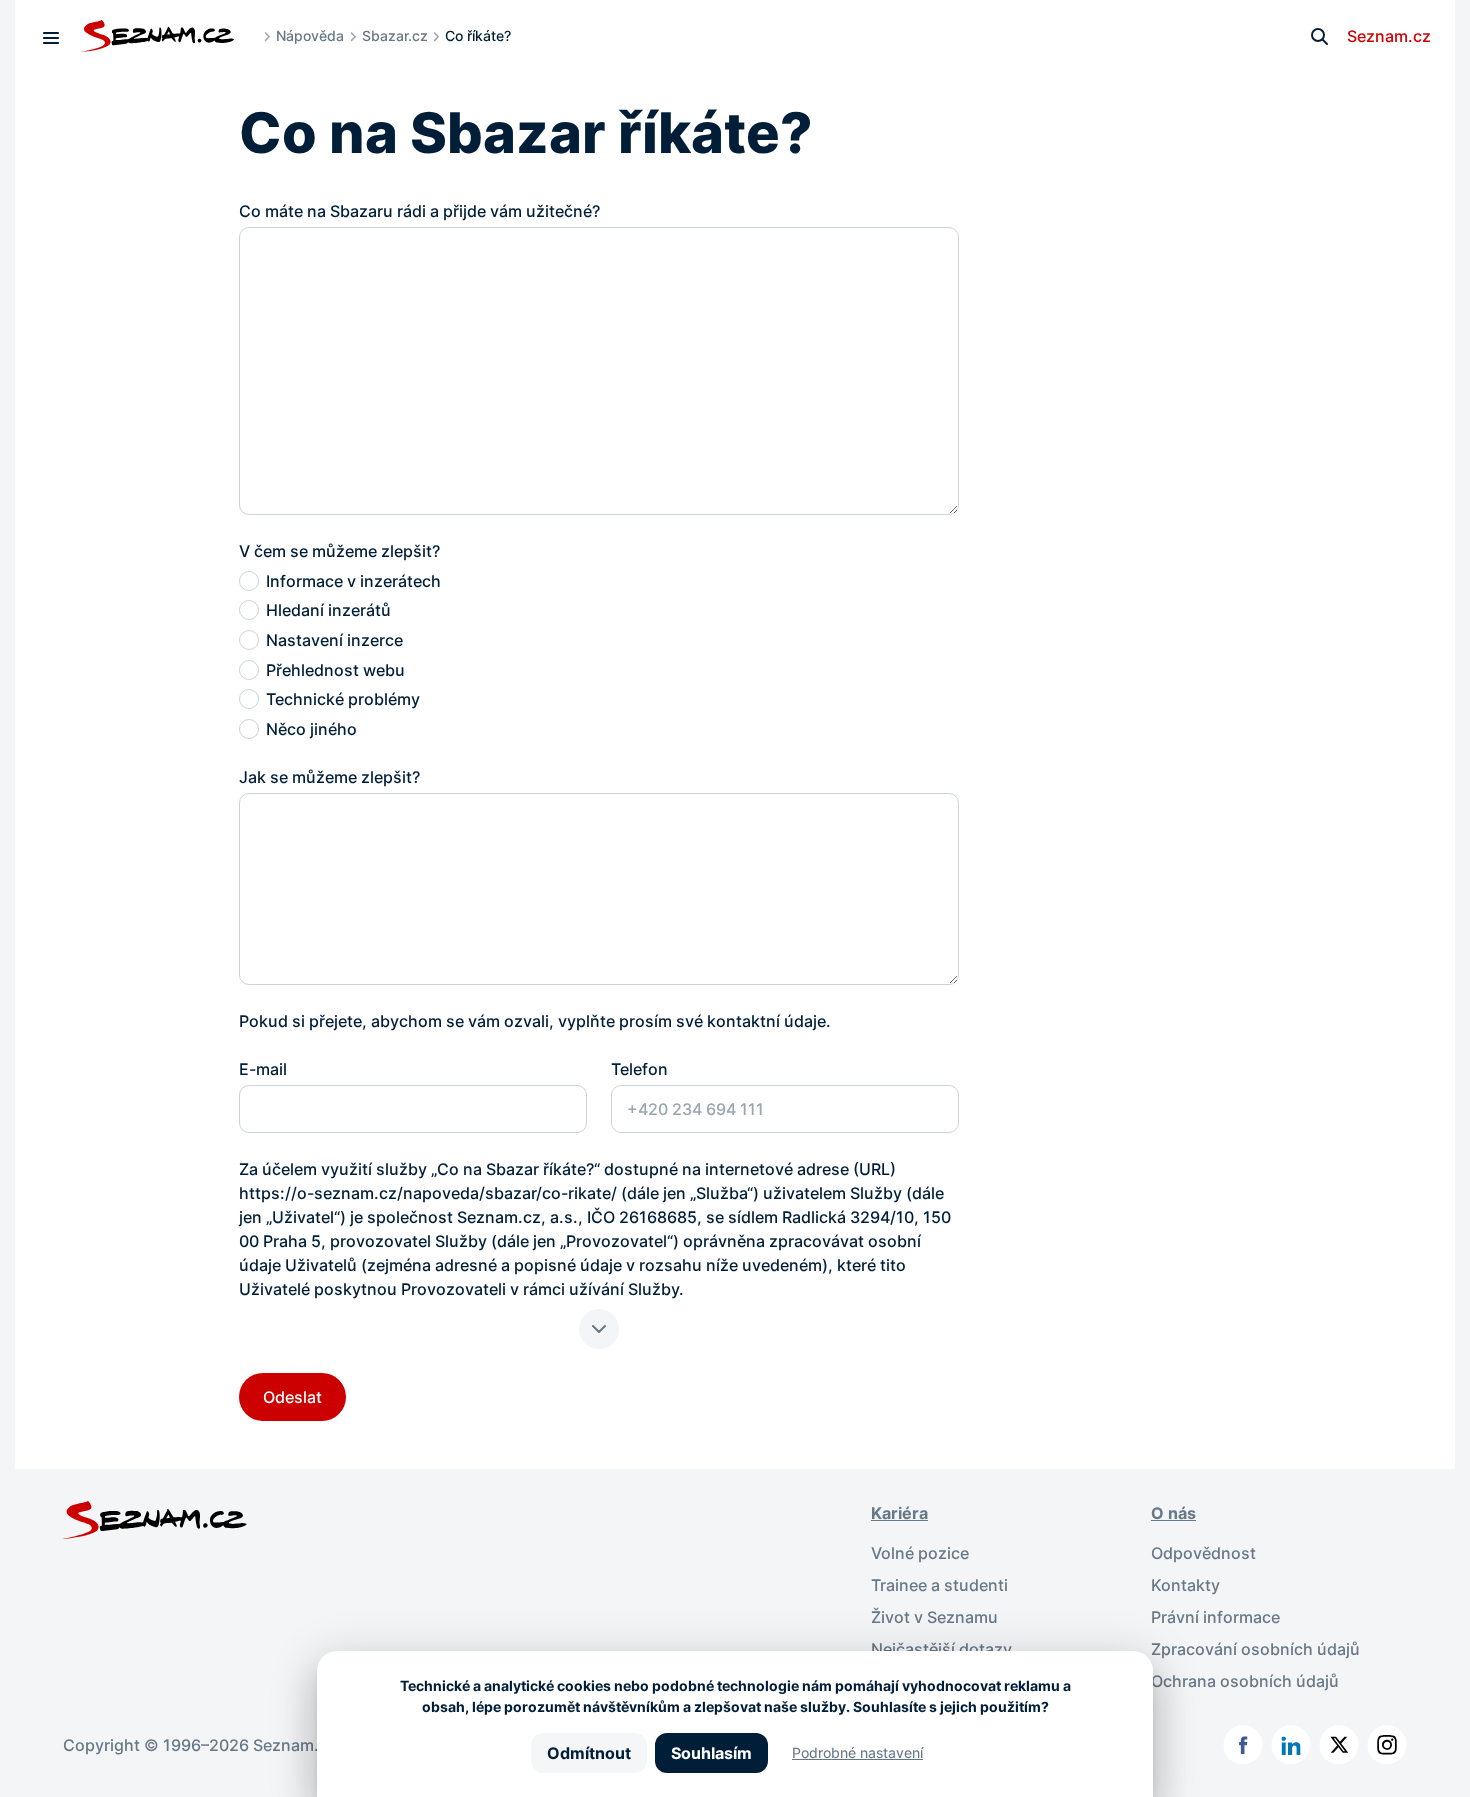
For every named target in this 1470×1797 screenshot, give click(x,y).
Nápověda (310, 35)
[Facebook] (1243, 1745)
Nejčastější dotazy (941, 1649)
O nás (1173, 1513)
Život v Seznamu (934, 1617)
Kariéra (899, 1513)
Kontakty (1185, 1585)
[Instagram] (1387, 1745)
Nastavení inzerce (334, 640)
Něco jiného (311, 729)
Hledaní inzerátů (328, 610)
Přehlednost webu (335, 670)
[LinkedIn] (1291, 1745)
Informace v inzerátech (353, 581)
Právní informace (1215, 1617)
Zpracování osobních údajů (1255, 1649)
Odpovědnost (1203, 1553)
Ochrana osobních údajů (1245, 1681)
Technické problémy (343, 699)
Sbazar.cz (395, 35)
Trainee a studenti (939, 1585)
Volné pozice (920, 1553)
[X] (1339, 1745)
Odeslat (292, 1397)
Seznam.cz (1389, 36)
